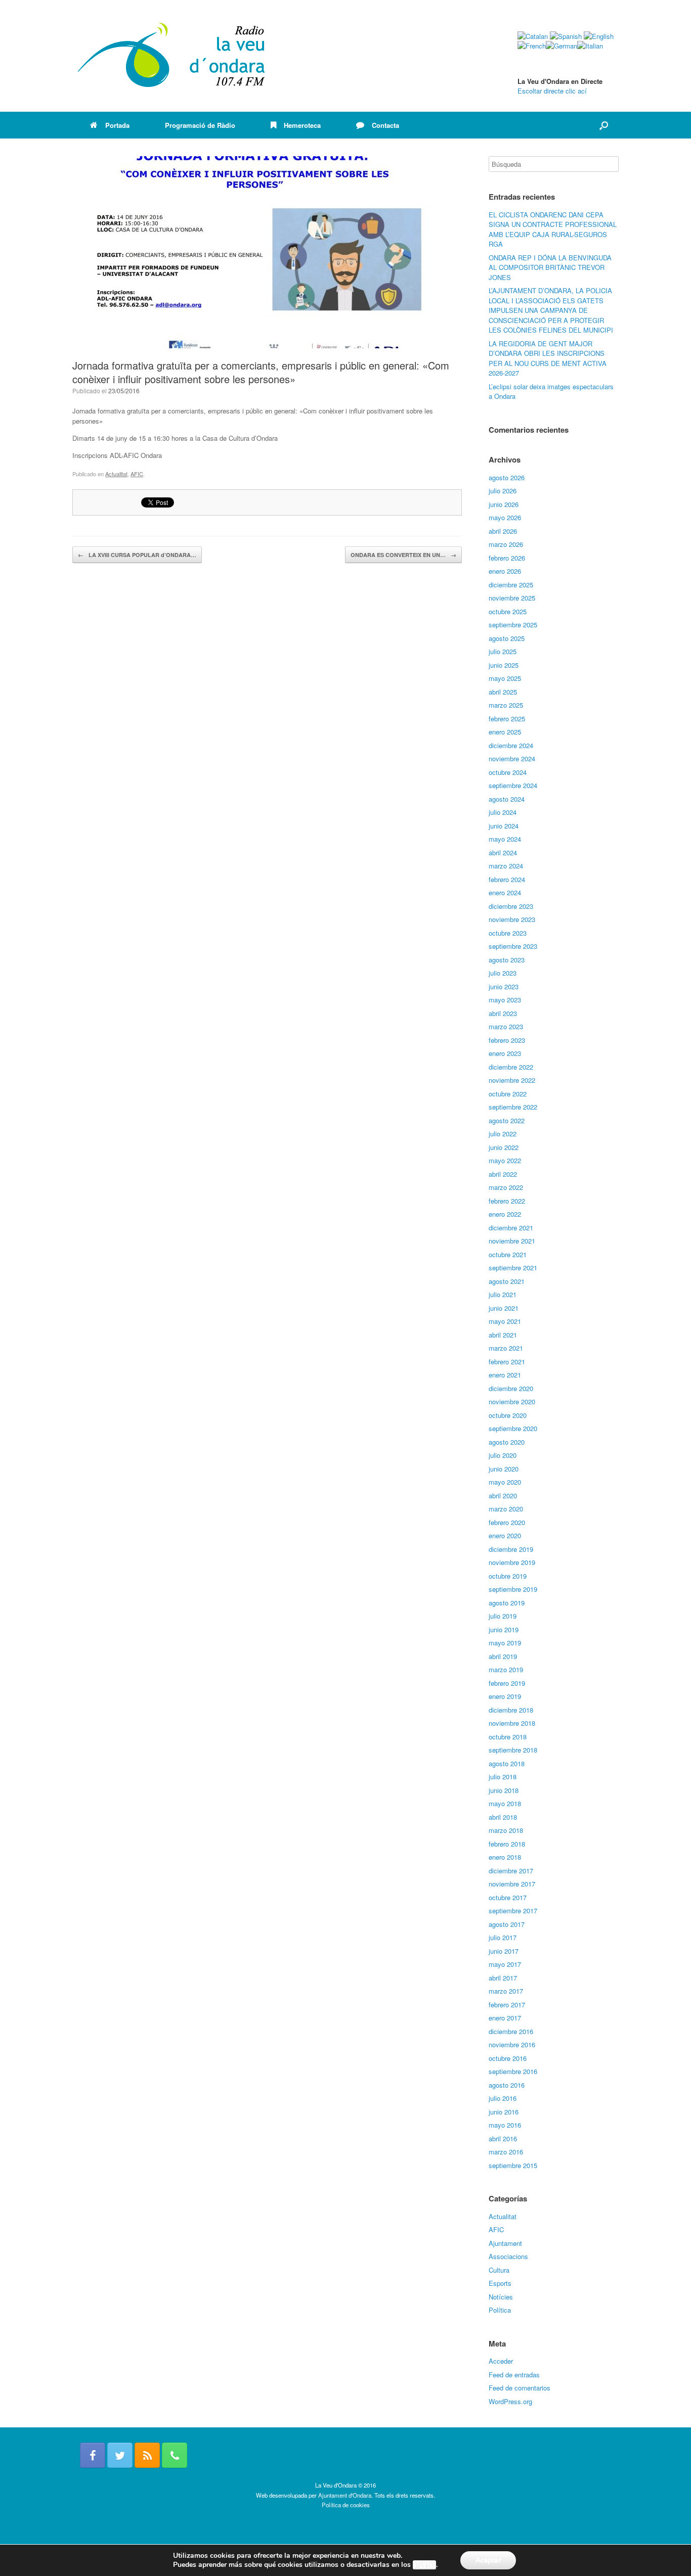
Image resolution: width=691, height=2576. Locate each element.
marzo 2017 (506, 1991)
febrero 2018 (507, 1844)
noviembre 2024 (512, 758)
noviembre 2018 (512, 1723)
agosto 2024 (507, 799)
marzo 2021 (506, 1348)
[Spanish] (566, 36)
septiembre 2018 (513, 1750)
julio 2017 (503, 1937)
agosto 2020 (507, 1442)
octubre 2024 (508, 772)
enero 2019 (505, 1696)
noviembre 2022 (512, 1080)
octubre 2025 (508, 611)
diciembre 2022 (511, 1067)
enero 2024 (505, 892)
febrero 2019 (507, 1683)
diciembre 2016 (511, 2031)
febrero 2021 (507, 1362)
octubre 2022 (508, 1094)
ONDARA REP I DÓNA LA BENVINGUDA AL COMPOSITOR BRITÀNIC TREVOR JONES (550, 267)
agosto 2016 (507, 2085)
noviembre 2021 (512, 1241)
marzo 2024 (506, 866)
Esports (500, 2283)
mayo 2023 (505, 1000)
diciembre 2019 (511, 1549)
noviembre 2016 (512, 2044)
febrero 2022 (507, 1201)
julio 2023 (503, 973)
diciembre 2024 (511, 745)
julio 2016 (503, 2098)
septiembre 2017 (513, 1911)
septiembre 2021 (513, 1268)
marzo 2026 (506, 544)
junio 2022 (504, 1147)
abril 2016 (503, 2138)
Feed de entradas (514, 2375)
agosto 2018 (507, 1763)
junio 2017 (504, 1951)
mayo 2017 (505, 1964)
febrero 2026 (507, 558)
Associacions (508, 2256)
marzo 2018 (506, 1830)
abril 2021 (503, 1335)
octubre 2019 (508, 1576)
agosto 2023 (507, 960)
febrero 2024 (507, 879)
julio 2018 (503, 1777)
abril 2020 (503, 1496)
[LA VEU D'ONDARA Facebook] (93, 2455)
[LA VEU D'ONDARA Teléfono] (175, 2455)
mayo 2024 (505, 839)
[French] (532, 46)
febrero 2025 (507, 719)
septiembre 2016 (513, 2071)
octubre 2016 (508, 2058)
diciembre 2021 (511, 1228)
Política (500, 2310)
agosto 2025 (507, 638)
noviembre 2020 (512, 1401)
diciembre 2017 (511, 1871)
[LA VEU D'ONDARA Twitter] (120, 2455)
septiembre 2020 (513, 1428)
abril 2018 (503, 1817)
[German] (562, 46)
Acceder (501, 2361)
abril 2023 (503, 1013)
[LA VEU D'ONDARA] (172, 56)
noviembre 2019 (512, 1562)
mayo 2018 (505, 1803)
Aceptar (488, 2560)
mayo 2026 (505, 517)
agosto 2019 (507, 1603)
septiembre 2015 (513, 2165)
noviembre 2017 (512, 1884)
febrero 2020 (507, 1522)
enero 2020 (505, 1535)
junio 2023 (504, 986)
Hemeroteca (302, 125)
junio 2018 (504, 1790)
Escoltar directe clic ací (552, 91)
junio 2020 (504, 1469)
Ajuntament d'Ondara (345, 2495)
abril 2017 (503, 1978)
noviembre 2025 (512, 598)
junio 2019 (504, 1629)
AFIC (137, 474)
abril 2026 (503, 531)
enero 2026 (505, 571)
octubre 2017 (508, 1897)
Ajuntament (505, 2243)
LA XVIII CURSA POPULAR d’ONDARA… (137, 555)
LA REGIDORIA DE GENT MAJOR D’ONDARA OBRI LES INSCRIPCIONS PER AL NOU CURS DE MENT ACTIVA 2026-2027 (548, 358)
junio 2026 (504, 504)
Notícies (501, 2297)
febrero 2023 (507, 1040)
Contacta (385, 125)
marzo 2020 (506, 1509)
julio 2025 (503, 651)
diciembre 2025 (511, 585)
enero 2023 (505, 1053)
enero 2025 (505, 732)
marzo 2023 (506, 1026)
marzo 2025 (506, 705)
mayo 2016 (505, 2125)
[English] (599, 36)
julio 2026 (503, 491)
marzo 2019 (506, 1669)
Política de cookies (346, 2505)
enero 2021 (505, 1375)
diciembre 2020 (511, 1388)
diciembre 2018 (511, 1710)
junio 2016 (504, 2112)
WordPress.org (510, 2401)
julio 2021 (503, 1294)
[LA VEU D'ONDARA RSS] (147, 2455)
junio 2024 (504, 826)
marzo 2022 (506, 1187)
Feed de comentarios (520, 2388)
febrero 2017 (507, 2005)
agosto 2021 (507, 1281)
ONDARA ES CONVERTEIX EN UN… (403, 555)
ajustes (424, 2565)
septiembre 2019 (513, 1589)
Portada (117, 125)
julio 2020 (503, 1455)
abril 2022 (503, 1174)
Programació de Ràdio (200, 125)
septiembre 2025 (513, 625)
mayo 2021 (505, 1321)
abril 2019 (503, 1656)
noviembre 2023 (512, 919)
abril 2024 (503, 853)
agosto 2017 (507, 1924)
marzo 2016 (506, 2152)
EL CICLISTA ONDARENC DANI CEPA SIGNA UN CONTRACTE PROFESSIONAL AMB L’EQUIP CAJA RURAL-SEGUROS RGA (553, 229)
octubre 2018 (508, 1737)
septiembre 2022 (513, 1107)
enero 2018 (505, 1857)
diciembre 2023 (511, 906)
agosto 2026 (507, 477)
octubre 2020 (508, 1415)
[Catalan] (533, 36)
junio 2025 (504, 665)
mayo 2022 (505, 1160)
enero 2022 (505, 1214)
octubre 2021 (508, 1254)
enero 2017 (505, 2018)
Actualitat (116, 474)
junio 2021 (504, 1308)
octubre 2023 (508, 933)
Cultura (499, 2270)
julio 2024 (503, 812)
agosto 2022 (507, 1120)
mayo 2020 (505, 1482)
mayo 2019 (505, 1643)
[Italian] (590, 46)
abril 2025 (503, 692)
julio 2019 (503, 1616)
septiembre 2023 (513, 946)
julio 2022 (503, 1134)
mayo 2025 (505, 678)
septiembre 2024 (513, 785)
